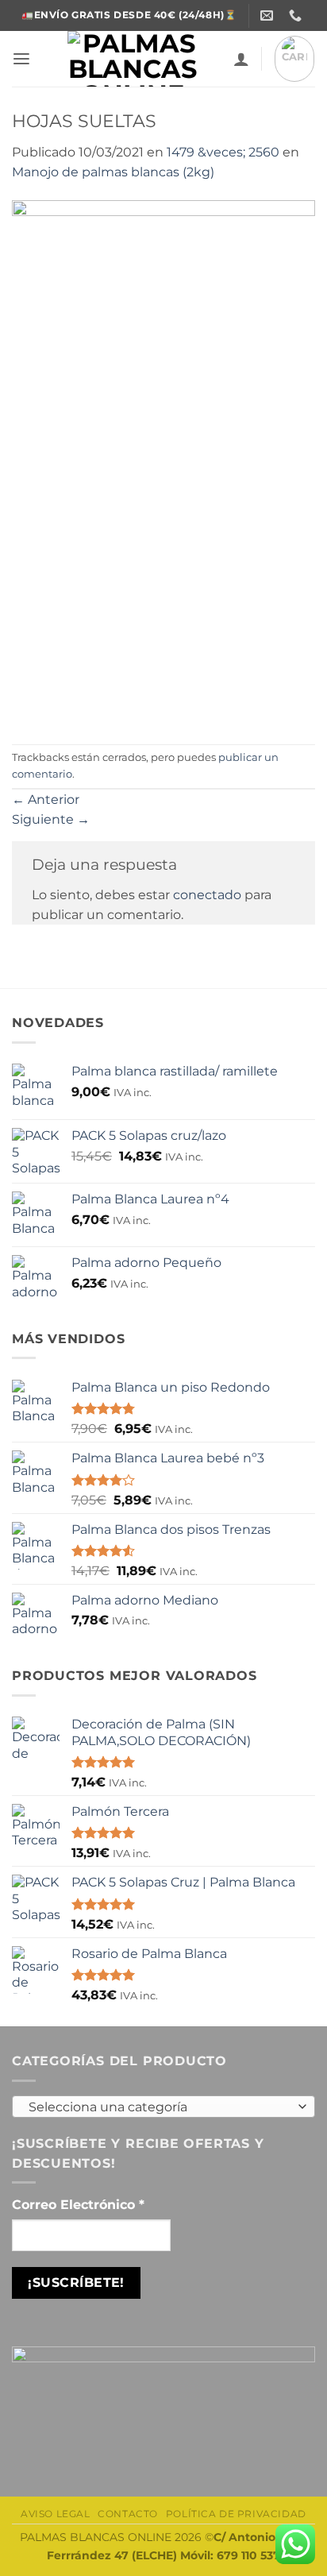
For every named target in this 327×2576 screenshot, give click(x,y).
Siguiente (51, 819)
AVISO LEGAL (56, 2514)
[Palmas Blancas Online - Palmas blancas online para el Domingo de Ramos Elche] (132, 59)
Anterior (46, 799)
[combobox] (163, 2107)
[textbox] (160, 2107)
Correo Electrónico (78, 2205)
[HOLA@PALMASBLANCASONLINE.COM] (269, 15)
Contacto (128, 2514)
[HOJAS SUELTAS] (163, 462)
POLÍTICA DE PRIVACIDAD (236, 2514)
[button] (21, 59)
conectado (207, 895)
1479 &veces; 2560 (223, 152)
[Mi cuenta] (241, 59)
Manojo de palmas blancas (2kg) (113, 172)
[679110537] (297, 15)
